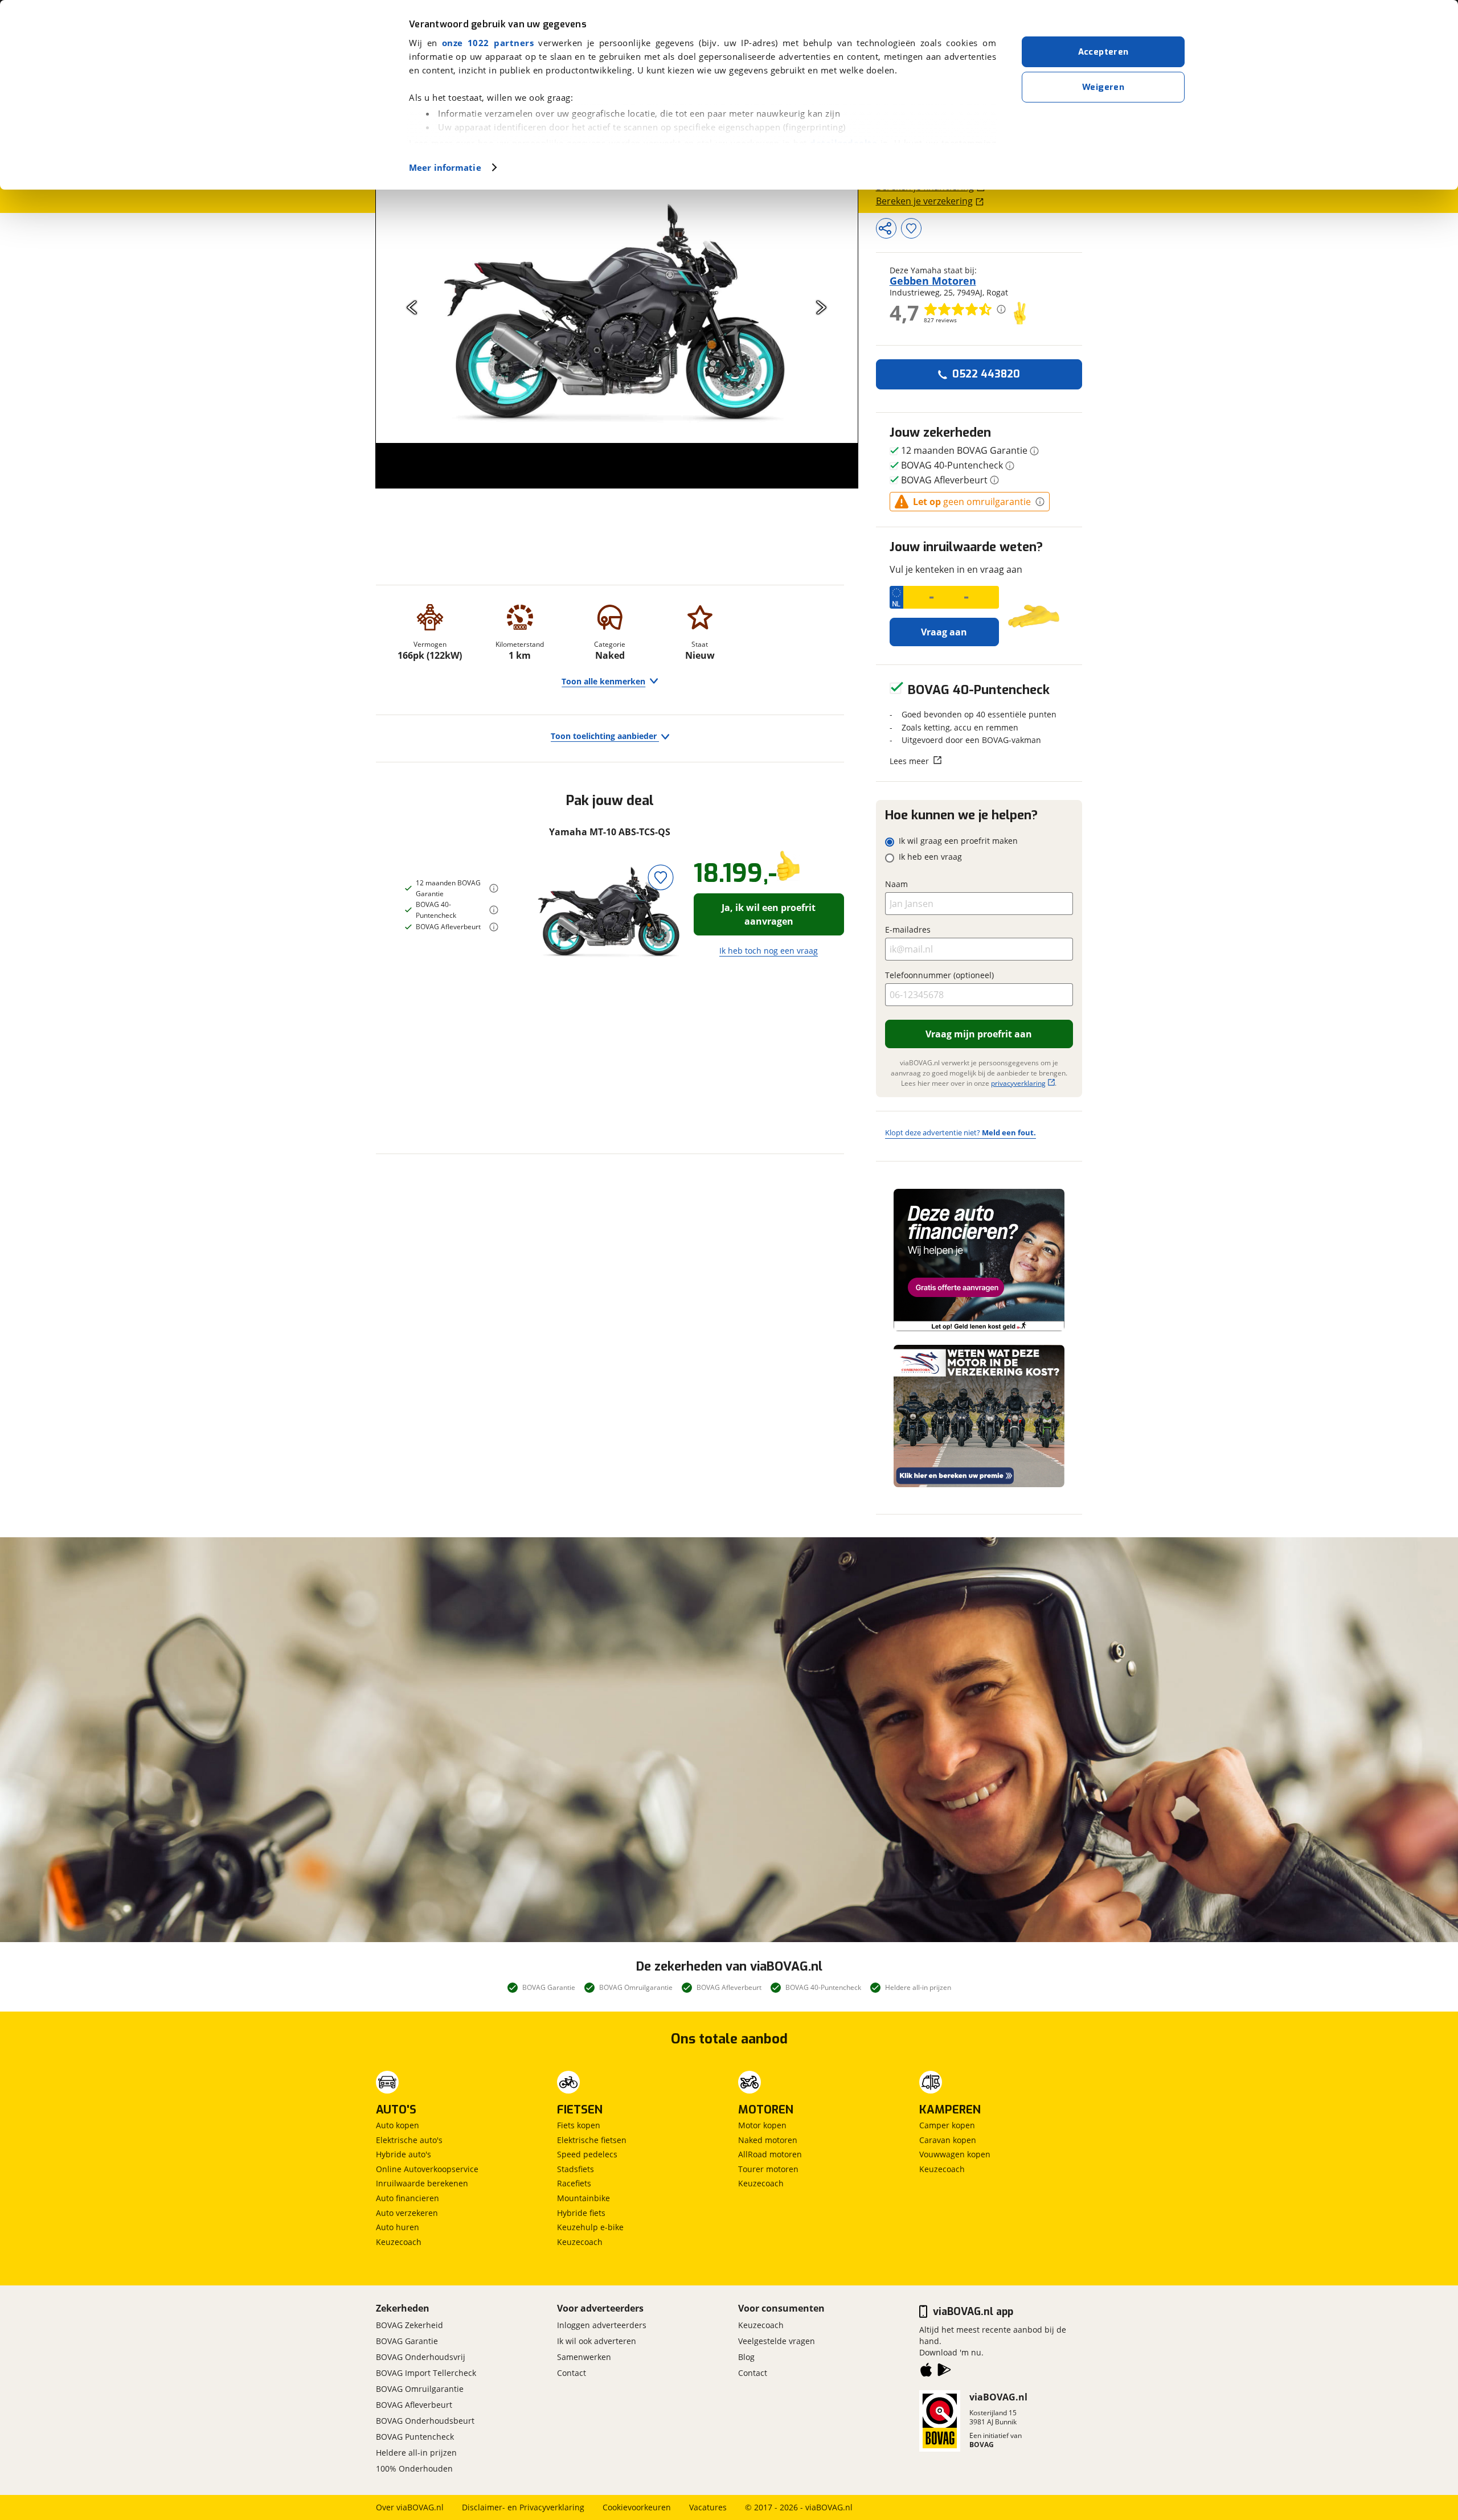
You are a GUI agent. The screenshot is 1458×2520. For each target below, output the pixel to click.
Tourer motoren (768, 2169)
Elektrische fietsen (592, 2140)
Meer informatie (445, 167)
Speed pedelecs (587, 2154)
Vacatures (708, 2507)
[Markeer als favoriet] (661, 877)
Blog (746, 2357)
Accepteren (1103, 52)
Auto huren (398, 2227)
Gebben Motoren (933, 281)
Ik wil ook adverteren (597, 2341)
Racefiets (574, 2183)
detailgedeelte (843, 143)
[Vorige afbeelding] (412, 307)
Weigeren (1103, 87)
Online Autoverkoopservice (427, 2169)
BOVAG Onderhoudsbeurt (425, 2421)
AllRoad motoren (770, 2154)
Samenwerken (584, 2357)
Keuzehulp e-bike (590, 2227)
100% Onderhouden (414, 2468)
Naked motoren (768, 2140)
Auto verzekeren (407, 2213)
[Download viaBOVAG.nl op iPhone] (926, 2372)
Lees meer (909, 761)
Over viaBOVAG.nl (410, 2507)
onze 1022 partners (488, 43)
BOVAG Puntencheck (415, 2437)
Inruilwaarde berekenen (422, 2183)
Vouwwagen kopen (955, 2154)
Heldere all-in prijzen (416, 2453)
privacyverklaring (1018, 1083)
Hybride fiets (581, 2213)
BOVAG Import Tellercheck (426, 2373)
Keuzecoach (399, 2242)
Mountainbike (583, 2198)
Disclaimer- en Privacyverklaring (523, 2507)
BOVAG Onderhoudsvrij (421, 2357)
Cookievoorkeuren (637, 2507)
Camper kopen (947, 2125)
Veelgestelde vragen (777, 2341)
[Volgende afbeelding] (822, 307)
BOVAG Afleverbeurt (414, 2405)
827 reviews (940, 320)
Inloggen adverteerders (602, 2325)
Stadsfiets (576, 2169)
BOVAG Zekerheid (409, 2325)
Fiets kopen (579, 2125)
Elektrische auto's (409, 2140)
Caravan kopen (948, 2140)
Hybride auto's (404, 2154)
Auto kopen (398, 2125)
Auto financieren (407, 2198)
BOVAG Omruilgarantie (420, 2389)
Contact (572, 2373)
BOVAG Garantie (407, 2341)
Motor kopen (762, 2125)
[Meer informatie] (494, 888)
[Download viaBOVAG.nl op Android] (944, 2372)
